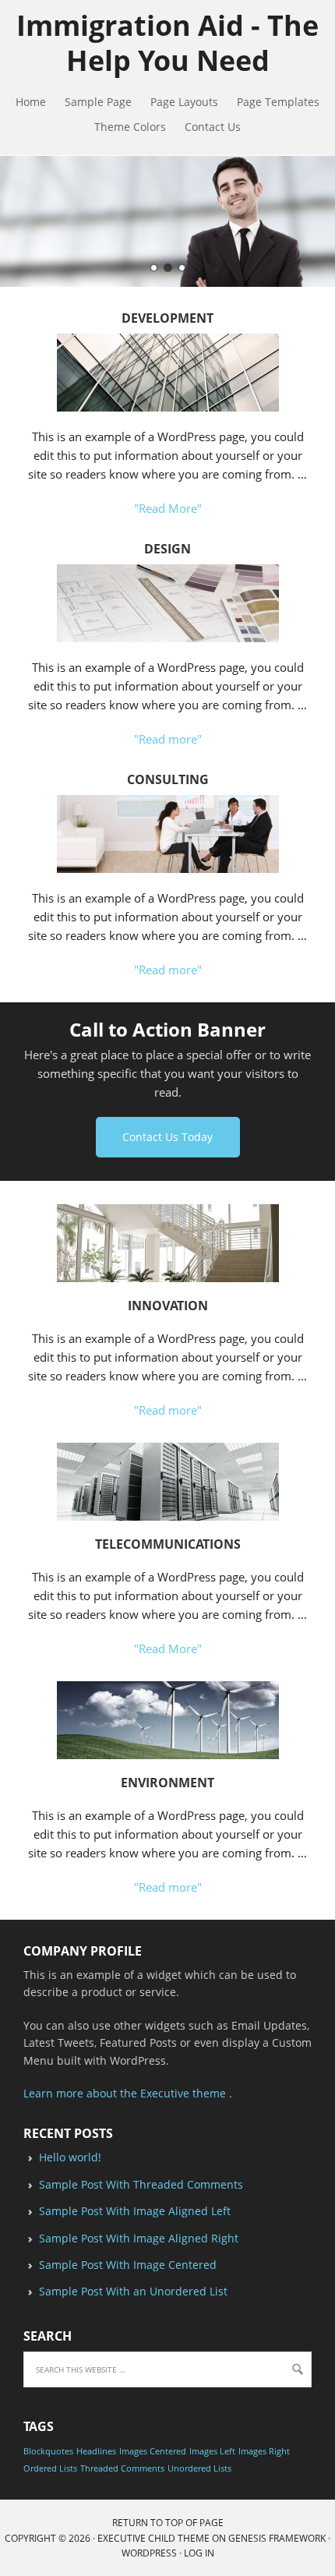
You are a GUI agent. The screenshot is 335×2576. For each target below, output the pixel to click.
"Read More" (168, 508)
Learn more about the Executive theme (125, 2093)
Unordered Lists (199, 2468)
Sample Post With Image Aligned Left (135, 2211)
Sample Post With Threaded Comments (141, 2184)
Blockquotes (48, 2451)
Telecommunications (168, 1544)
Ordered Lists (50, 2468)
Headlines (96, 2451)
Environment (167, 1783)
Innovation (168, 1306)
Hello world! (70, 2157)
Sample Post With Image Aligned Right (139, 2238)
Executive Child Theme (153, 2538)
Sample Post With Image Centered (128, 2265)
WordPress (149, 2553)
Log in (199, 2553)
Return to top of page (168, 2523)
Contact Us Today (167, 1137)
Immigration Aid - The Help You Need (167, 43)
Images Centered (153, 2451)
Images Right (264, 2451)
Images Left (212, 2451)
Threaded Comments (122, 2468)
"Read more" (168, 739)
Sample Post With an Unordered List (133, 2291)
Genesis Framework (277, 2538)
